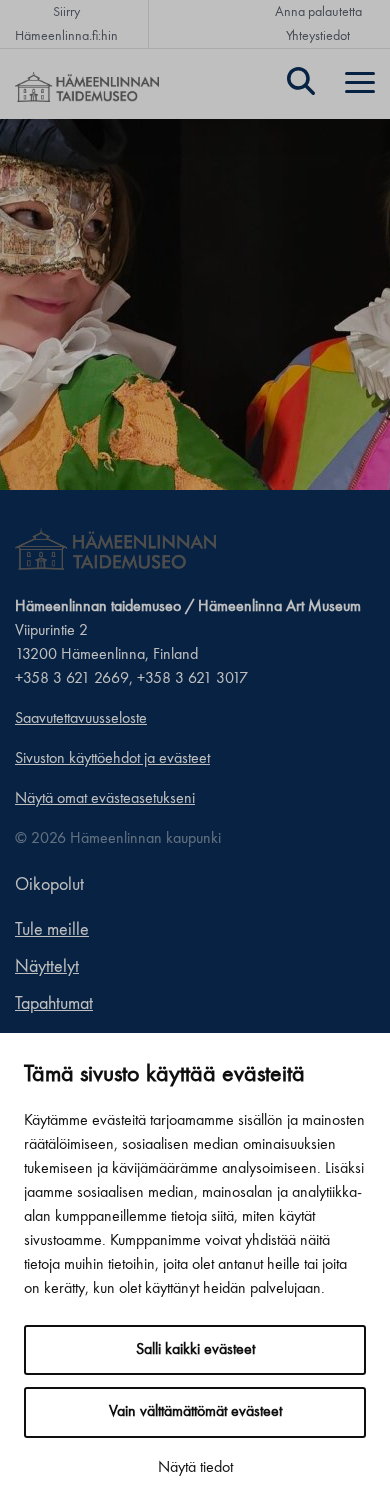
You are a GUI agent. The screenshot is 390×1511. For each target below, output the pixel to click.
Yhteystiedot (318, 36)
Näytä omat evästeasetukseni (105, 799)
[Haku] (301, 84)
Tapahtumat (54, 1004)
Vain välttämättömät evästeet (195, 1412)
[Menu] (360, 84)
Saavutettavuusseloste (81, 719)
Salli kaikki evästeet (195, 1350)
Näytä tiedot (195, 1468)
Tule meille (52, 930)
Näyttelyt (47, 967)
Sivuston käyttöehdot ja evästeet (112, 759)
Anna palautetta (318, 12)
